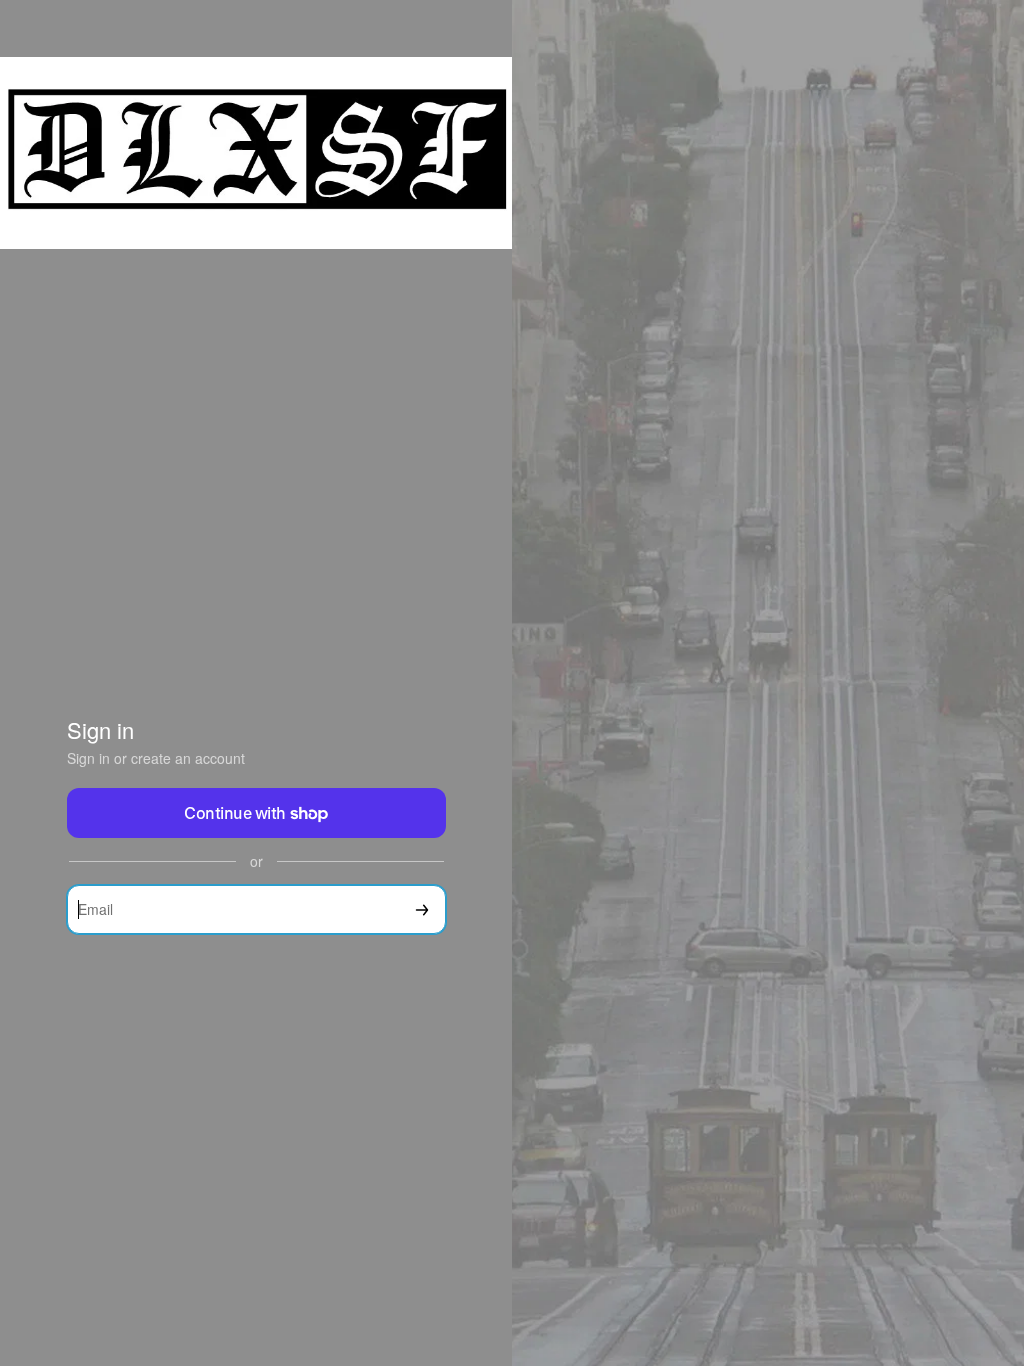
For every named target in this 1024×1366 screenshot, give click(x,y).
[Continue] (422, 909)
